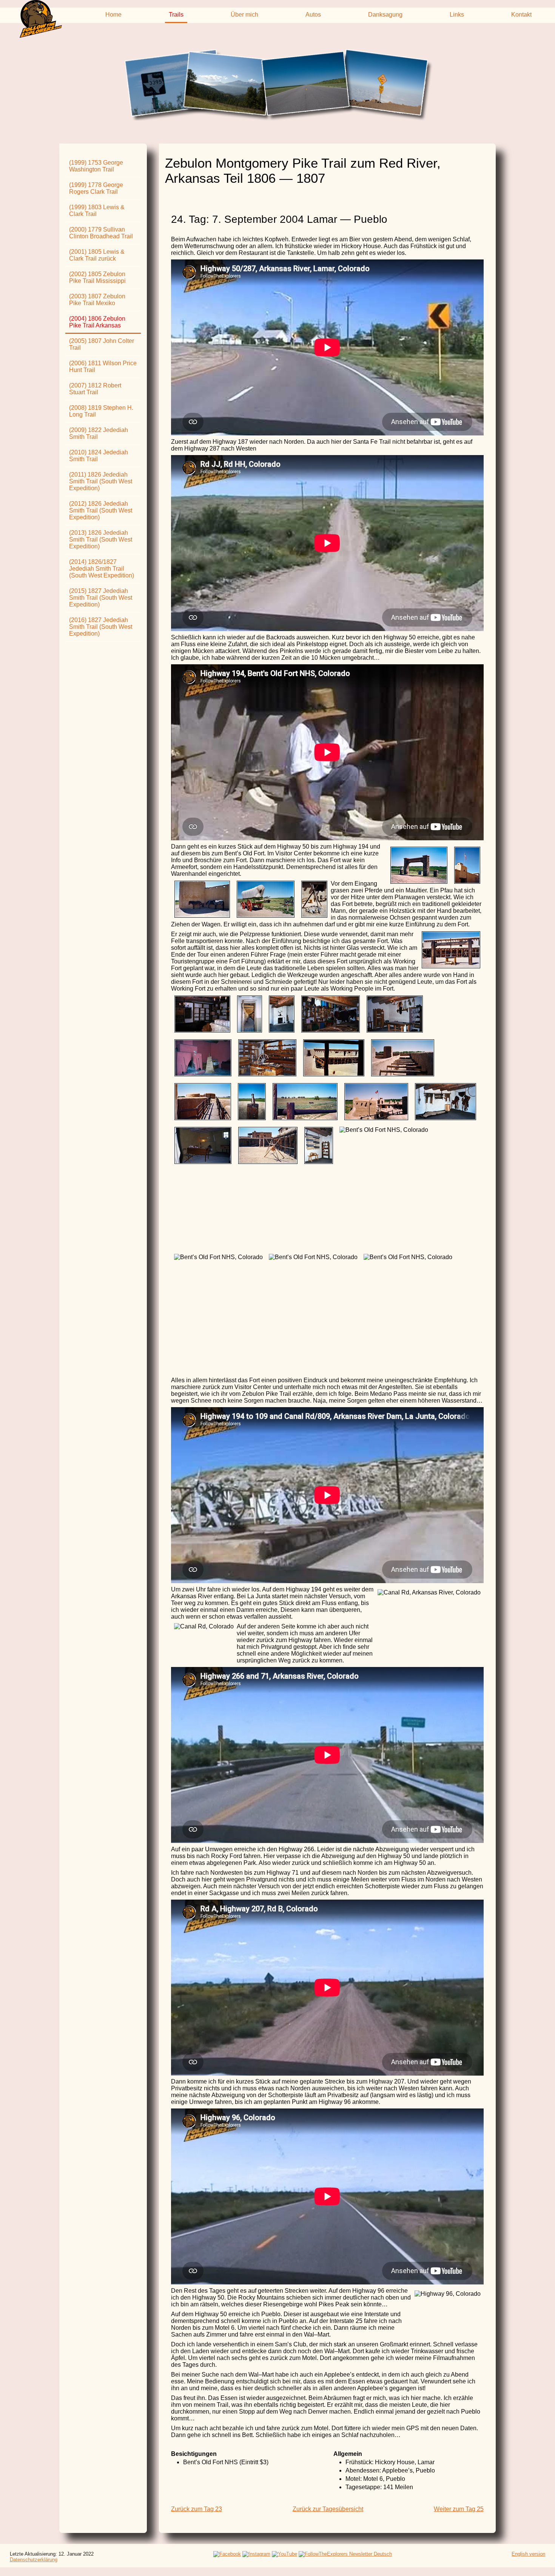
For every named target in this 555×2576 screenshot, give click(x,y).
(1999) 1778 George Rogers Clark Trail (96, 188)
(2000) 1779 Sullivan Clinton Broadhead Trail (101, 233)
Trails (176, 15)
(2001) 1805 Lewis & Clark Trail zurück (97, 255)
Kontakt (521, 15)
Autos (313, 15)
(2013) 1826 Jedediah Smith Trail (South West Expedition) (101, 539)
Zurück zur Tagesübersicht (328, 2509)
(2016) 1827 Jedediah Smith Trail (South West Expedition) (101, 627)
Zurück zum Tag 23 (197, 2509)
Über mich (244, 15)
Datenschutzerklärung (34, 2560)
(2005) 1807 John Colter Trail (102, 344)
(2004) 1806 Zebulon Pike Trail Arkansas (97, 322)
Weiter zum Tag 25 (459, 2509)
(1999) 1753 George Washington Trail (96, 166)
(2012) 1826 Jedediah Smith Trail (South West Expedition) (101, 510)
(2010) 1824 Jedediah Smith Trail (99, 456)
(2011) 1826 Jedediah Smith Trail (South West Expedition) (101, 481)
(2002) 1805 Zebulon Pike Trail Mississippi (97, 277)
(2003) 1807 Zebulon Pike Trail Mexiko (97, 300)
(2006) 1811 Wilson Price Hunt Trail (103, 367)
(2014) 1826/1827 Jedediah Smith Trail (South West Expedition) (102, 569)
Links (457, 15)
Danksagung (385, 15)
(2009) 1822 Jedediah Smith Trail (99, 433)
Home (113, 15)
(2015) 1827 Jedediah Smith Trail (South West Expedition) (101, 598)
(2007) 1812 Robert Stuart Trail (95, 389)
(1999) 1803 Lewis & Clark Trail (97, 211)
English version (528, 2554)
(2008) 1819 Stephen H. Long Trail (101, 411)
